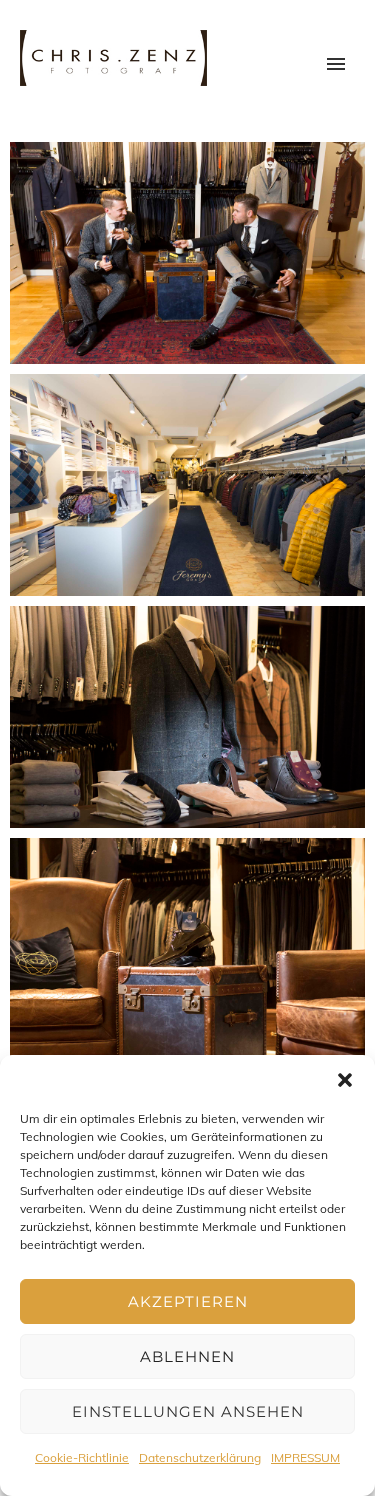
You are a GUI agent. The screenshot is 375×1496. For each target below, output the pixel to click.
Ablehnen (187, 1356)
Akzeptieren (188, 1301)
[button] (345, 1080)
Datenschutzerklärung (200, 1457)
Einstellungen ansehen (188, 1411)
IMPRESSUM (305, 1457)
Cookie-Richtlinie (82, 1457)
